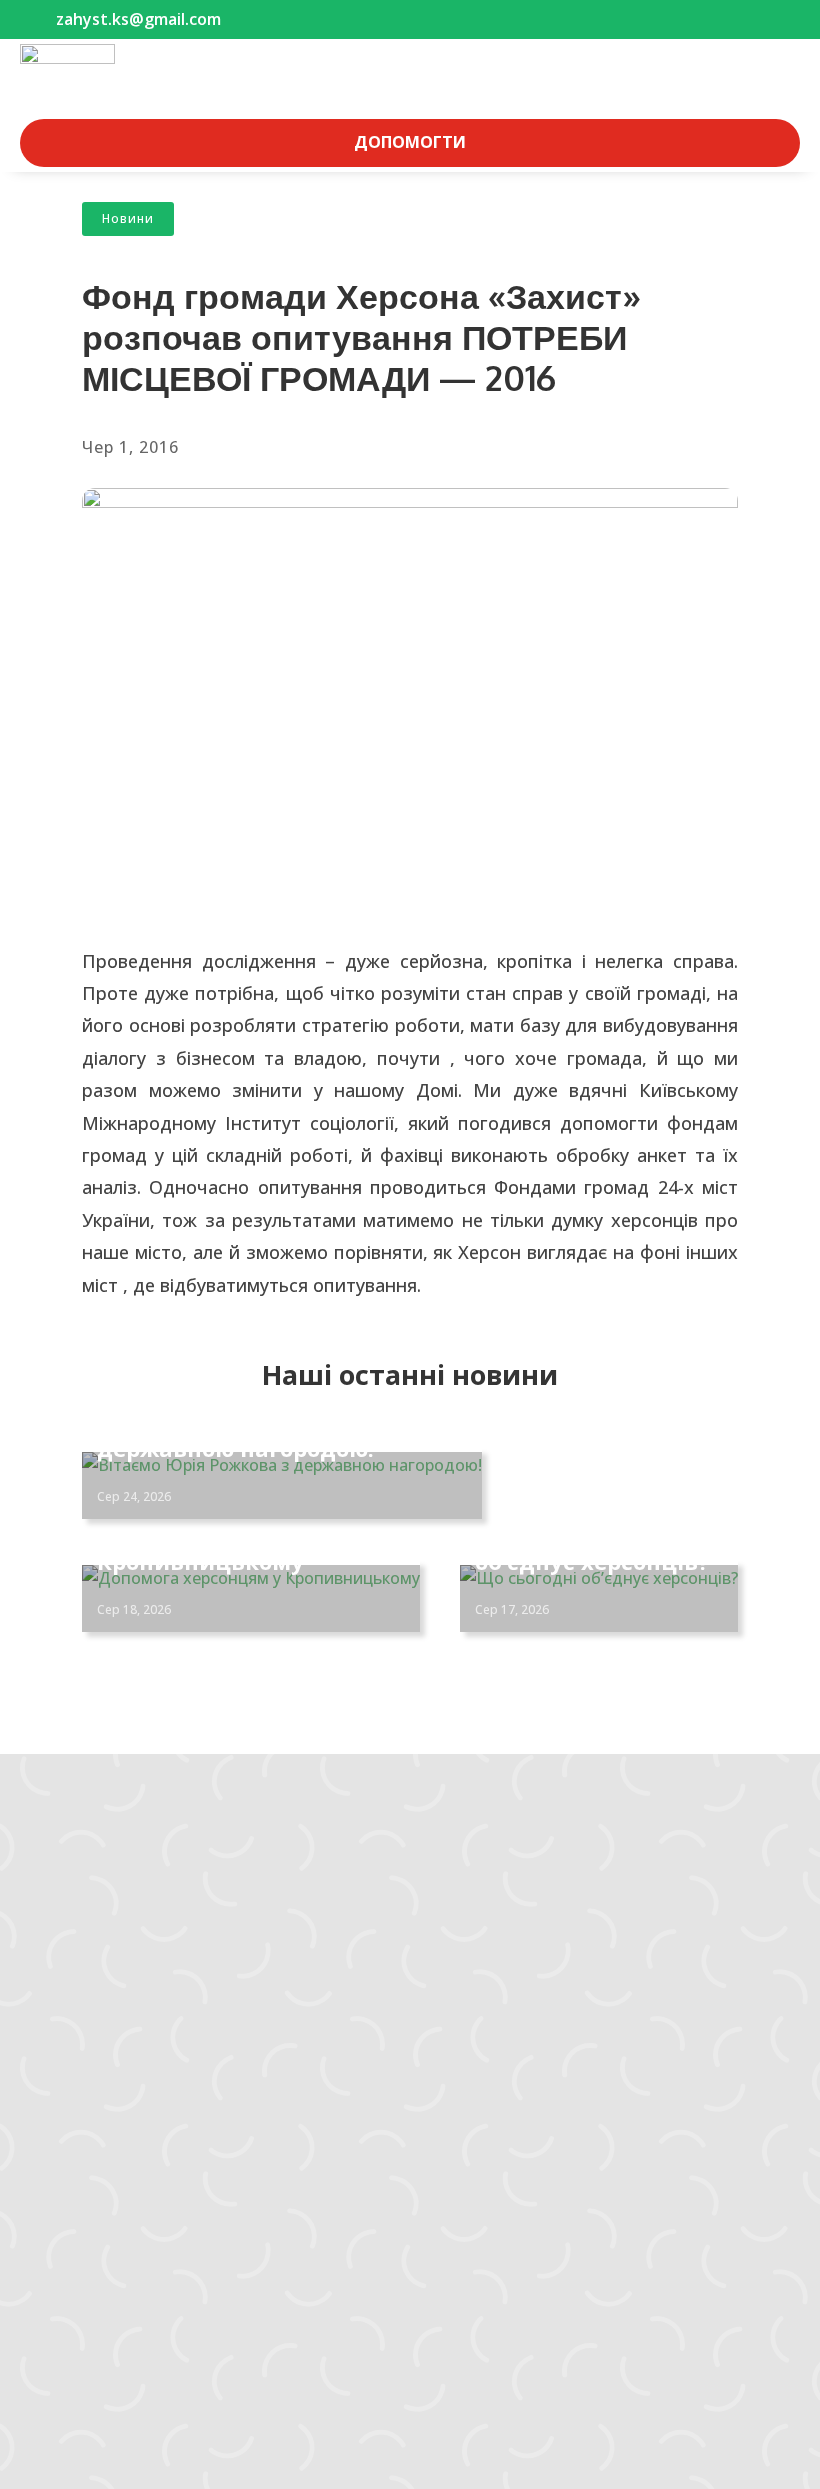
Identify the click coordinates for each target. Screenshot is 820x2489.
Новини (128, 218)
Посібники (77, 2233)
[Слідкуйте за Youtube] (116, 1984)
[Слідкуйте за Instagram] (76, 1984)
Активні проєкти (100, 2155)
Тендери (70, 2259)
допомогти (410, 142)
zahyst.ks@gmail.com (102, 1889)
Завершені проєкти (111, 2181)
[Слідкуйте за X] (156, 1984)
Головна (69, 2103)
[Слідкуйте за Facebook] (36, 1984)
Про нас (67, 2285)
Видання (71, 2207)
